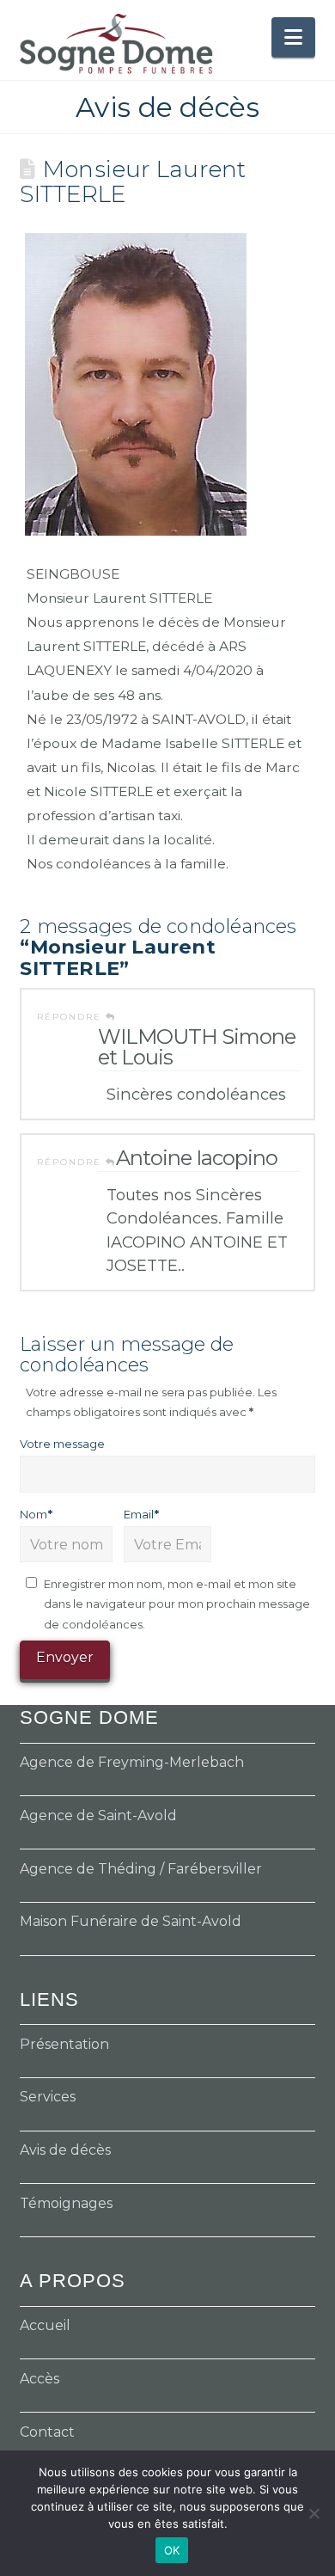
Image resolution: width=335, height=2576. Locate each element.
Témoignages (66, 2203)
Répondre (71, 1017)
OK (172, 2550)
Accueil (45, 2325)
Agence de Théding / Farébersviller (141, 1869)
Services (48, 2097)
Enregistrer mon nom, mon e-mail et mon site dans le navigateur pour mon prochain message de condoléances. (177, 1604)
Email (141, 1514)
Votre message (62, 1444)
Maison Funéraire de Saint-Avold (131, 1921)
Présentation (64, 2044)
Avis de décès (65, 2150)
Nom (36, 1514)
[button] (293, 37)
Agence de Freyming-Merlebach (132, 1762)
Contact (47, 2432)
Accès (40, 2379)
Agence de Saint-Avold (98, 1815)
